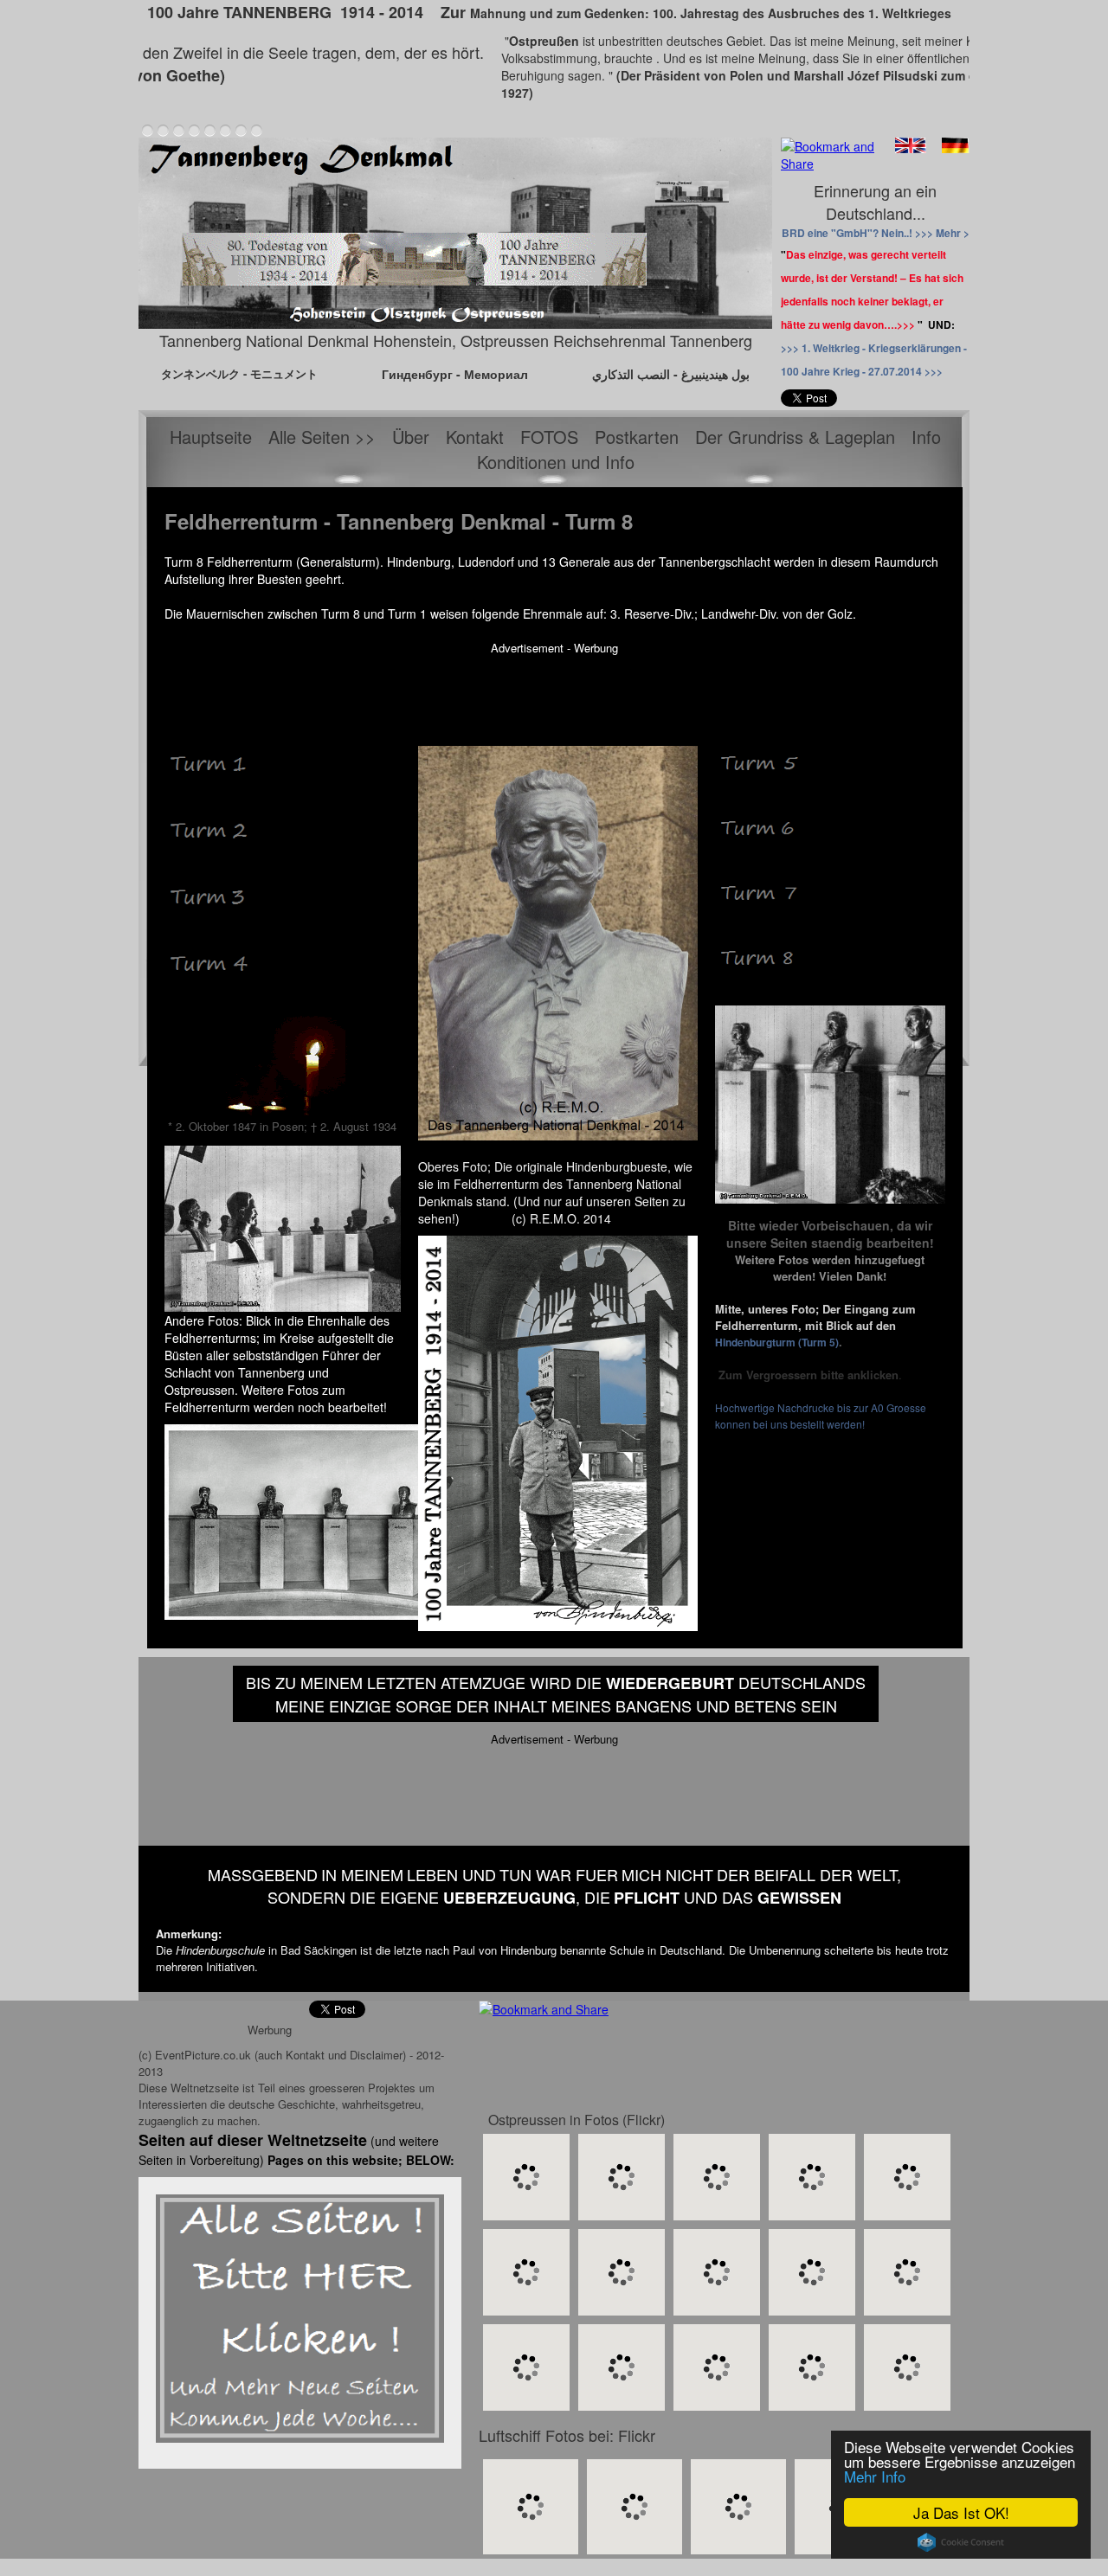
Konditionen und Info (556, 462)
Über (411, 437)
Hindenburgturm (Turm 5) (777, 1342)
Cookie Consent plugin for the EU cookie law (961, 2542)
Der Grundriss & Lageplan (795, 437)
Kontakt (475, 437)
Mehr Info (875, 2476)
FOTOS (549, 437)
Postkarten (637, 437)
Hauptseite (211, 437)
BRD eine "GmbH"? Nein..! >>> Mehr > (876, 233)
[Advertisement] (553, 695)
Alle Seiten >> (322, 437)
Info (926, 437)
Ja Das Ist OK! (961, 2512)
